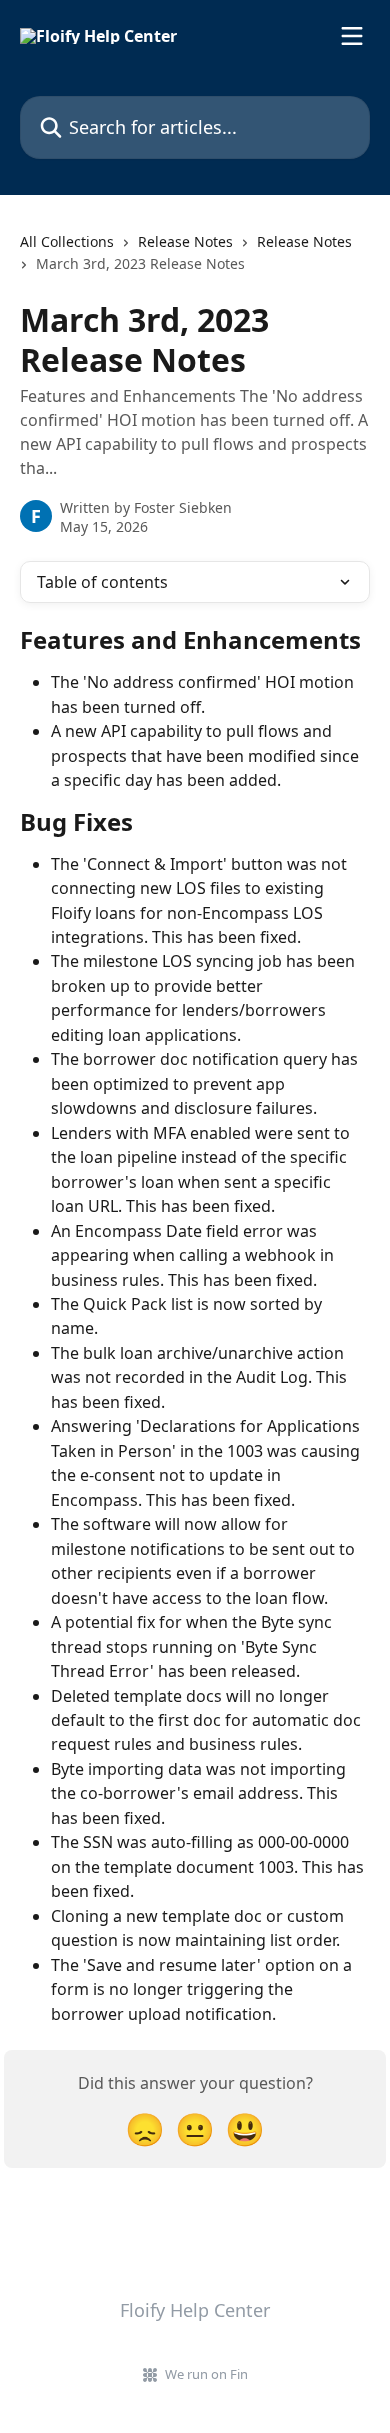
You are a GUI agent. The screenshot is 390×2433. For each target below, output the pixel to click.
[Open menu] (352, 36)
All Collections (67, 241)
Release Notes (185, 241)
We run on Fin (206, 2374)
